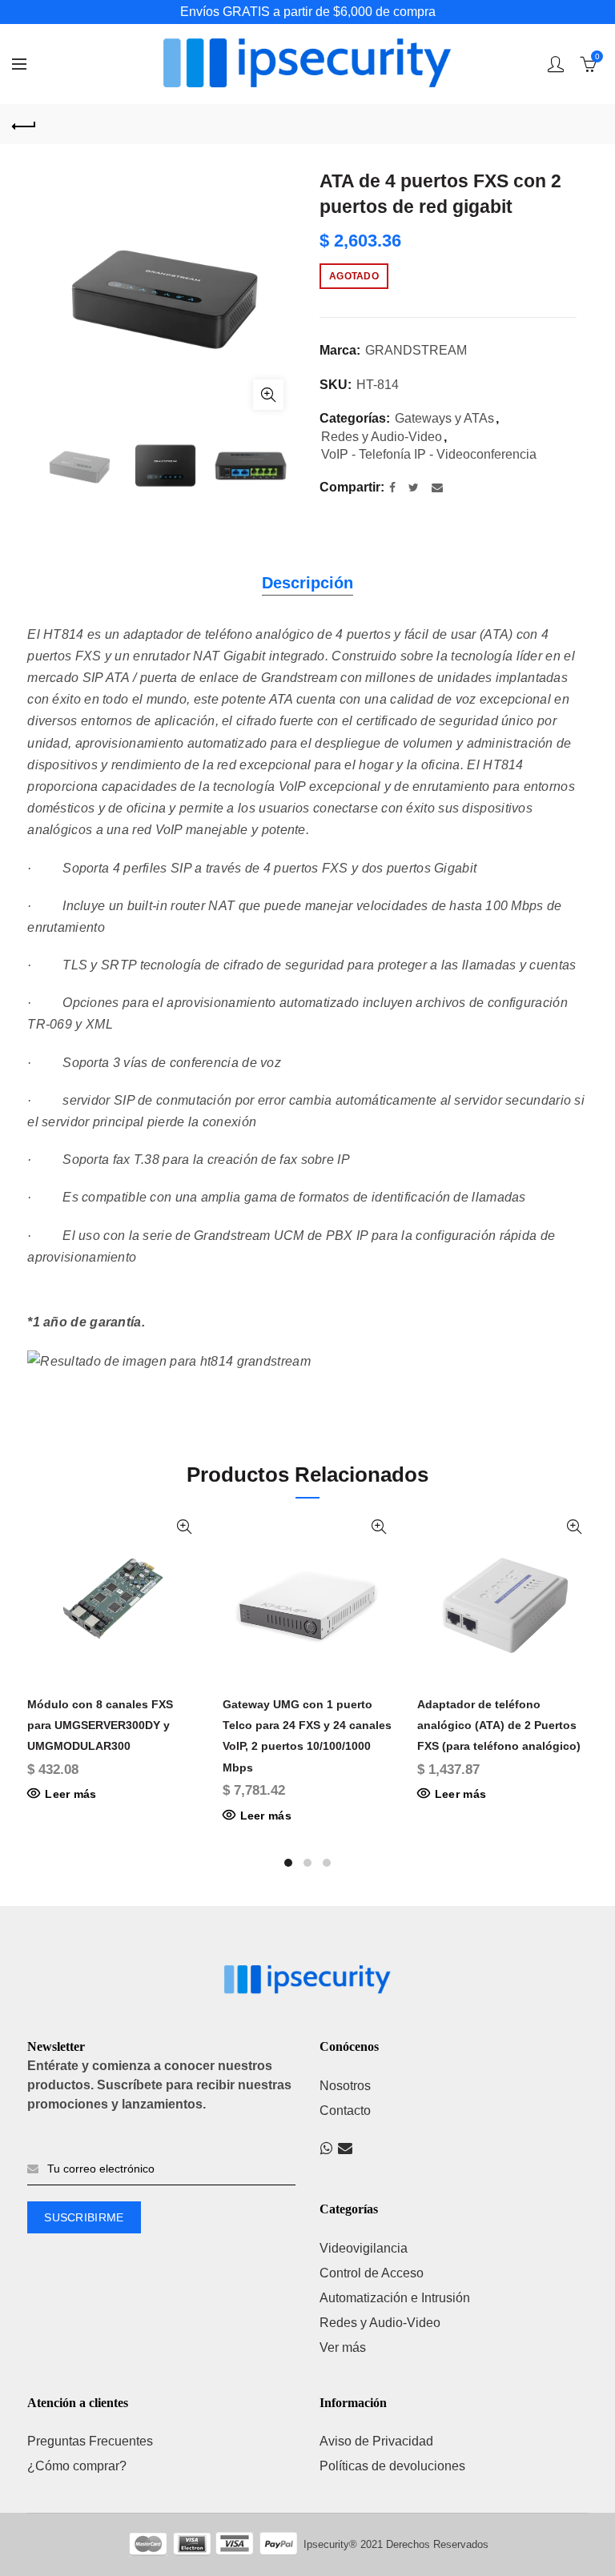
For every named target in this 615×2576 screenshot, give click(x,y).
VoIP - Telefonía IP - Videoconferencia (429, 454)
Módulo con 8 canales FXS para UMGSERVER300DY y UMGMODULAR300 (100, 1725)
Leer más (70, 1794)
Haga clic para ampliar (268, 395)
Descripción (307, 583)
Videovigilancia (364, 2248)
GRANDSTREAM (416, 350)
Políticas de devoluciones (392, 2466)
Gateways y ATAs (444, 418)
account (556, 64)
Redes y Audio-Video (382, 437)
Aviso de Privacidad (376, 2441)
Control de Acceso (372, 2273)
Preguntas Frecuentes (90, 2441)
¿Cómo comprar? (77, 2466)
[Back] (24, 124)
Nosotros (345, 2086)
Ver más (343, 2347)
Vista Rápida (185, 1527)
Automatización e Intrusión (395, 2298)
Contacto (345, 2111)
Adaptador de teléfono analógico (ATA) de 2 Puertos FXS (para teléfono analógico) (499, 1725)
